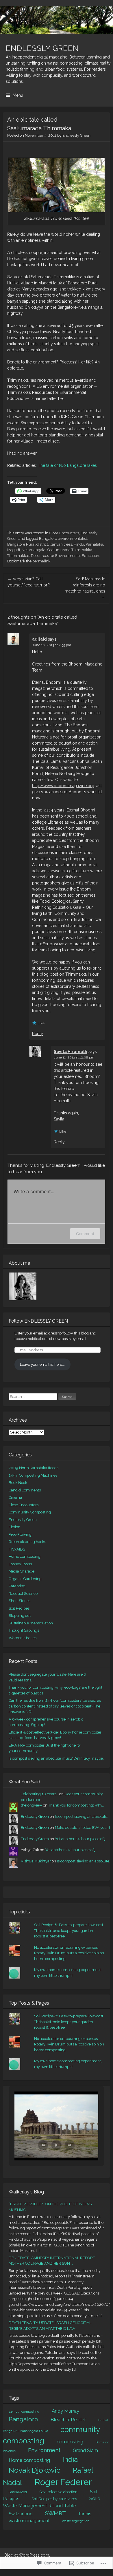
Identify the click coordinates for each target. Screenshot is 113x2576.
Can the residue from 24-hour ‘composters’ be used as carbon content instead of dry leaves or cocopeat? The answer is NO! (55, 1706)
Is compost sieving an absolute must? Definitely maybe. (56, 1758)
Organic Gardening (25, 1579)
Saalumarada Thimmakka (70, 550)
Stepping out (20, 1616)
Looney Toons (20, 1564)
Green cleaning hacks (27, 1542)
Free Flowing (20, 1534)
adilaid (39, 639)
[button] (43, 2145)
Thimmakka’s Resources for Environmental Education (53, 556)
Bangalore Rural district (28, 544)
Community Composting (30, 1512)
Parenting (17, 1586)
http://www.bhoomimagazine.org (63, 786)
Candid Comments (25, 1490)
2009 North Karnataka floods (34, 1468)
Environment (44, 2450)
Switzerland (21, 2514)
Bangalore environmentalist (63, 539)
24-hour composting (24, 2412)
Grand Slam (85, 2450)
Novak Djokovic (35, 2470)
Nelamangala (34, 550)
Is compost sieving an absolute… (82, 1817)
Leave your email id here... (42, 1364)
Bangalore (23, 2419)
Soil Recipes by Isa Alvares (54, 2499)
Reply (38, 1034)
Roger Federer (63, 2482)
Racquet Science (23, 1594)
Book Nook (18, 1483)
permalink (41, 561)
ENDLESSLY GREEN (42, 48)
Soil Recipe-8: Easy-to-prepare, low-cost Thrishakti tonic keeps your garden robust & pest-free (69, 1930)
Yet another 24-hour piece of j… (81, 1839)
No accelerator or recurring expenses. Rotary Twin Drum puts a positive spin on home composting (69, 1953)
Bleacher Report (68, 2420)
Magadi (14, 550)
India (70, 2459)
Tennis (85, 2514)
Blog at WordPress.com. (27, 2555)
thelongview (32, 1805)
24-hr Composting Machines (33, 1475)
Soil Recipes (19, 1608)
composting (70, 2442)
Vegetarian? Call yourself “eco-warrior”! (29, 582)
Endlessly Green (76, 135)
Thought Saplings (24, 1630)
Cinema (15, 1497)
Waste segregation (76, 2521)
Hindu (79, 544)
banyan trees (61, 544)
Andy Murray (65, 2411)
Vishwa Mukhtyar (36, 1861)
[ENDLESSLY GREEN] (56, 20)
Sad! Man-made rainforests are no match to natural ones (85, 588)
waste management (29, 2521)
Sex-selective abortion (58, 2492)
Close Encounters (64, 533)
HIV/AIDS (17, 1549)
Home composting (25, 1556)
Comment (85, 1234)
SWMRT (55, 2513)
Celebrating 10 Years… (40, 1794)
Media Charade (22, 1571)
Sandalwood (18, 2492)
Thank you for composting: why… (76, 1805)
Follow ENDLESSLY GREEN (38, 1321)
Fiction (14, 1527)
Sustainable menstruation (31, 1623)
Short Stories (20, 1601)
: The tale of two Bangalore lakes (66, 465)
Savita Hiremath (71, 1052)
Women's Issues (23, 1638)
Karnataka (95, 544)
